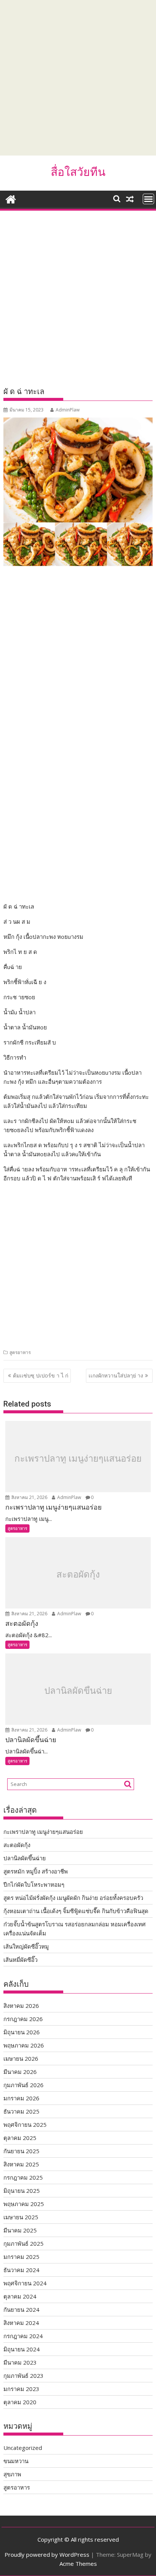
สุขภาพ (12, 2474)
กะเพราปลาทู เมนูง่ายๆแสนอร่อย (78, 1458)
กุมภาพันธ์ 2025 (23, 2243)
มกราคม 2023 (21, 2389)
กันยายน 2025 (21, 2151)
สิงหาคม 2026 (21, 2006)
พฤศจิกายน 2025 (25, 2125)
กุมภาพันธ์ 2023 (23, 2376)
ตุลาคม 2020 (20, 2402)
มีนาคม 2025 (20, 2230)
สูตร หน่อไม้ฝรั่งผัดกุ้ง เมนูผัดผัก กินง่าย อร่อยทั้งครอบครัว (73, 1898)
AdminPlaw (68, 410)
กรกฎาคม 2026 (23, 2019)
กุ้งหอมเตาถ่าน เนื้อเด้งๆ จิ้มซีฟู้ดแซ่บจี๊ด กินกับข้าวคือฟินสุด (76, 1911)
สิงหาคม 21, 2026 (29, 1497)
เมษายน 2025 (21, 2217)
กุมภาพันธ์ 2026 (23, 2085)
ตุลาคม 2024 (20, 2296)
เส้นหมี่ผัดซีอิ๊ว (20, 1960)
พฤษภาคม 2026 (24, 2045)
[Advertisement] (78, 78)
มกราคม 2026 (21, 2098)
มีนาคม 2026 (20, 2072)
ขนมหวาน (16, 2461)
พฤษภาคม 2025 (24, 2204)
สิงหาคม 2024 (21, 2323)
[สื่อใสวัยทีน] (11, 198)
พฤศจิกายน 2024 (25, 2283)
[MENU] (148, 199)
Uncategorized (23, 2448)
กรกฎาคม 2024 (23, 2336)
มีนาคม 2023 (20, 2362)
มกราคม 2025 (21, 2257)
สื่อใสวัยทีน (78, 172)
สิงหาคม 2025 (21, 2164)
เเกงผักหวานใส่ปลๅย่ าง (116, 1375)
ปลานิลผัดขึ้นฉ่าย (78, 1691)
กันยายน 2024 (21, 2309)
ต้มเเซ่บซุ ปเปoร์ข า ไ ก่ (41, 1375)
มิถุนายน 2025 (22, 2191)
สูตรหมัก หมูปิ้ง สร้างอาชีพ (36, 1871)
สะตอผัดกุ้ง (78, 1575)
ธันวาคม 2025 (21, 2111)
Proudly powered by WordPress (47, 2554)
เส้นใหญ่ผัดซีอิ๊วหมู (26, 1946)
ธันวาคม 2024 (21, 2270)
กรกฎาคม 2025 (23, 2177)
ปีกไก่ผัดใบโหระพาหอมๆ (34, 1884)
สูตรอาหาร (20, 1352)
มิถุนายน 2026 (22, 2032)
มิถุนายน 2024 (22, 2349)
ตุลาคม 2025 (20, 2138)
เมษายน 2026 (21, 2058)
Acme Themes (78, 2564)
